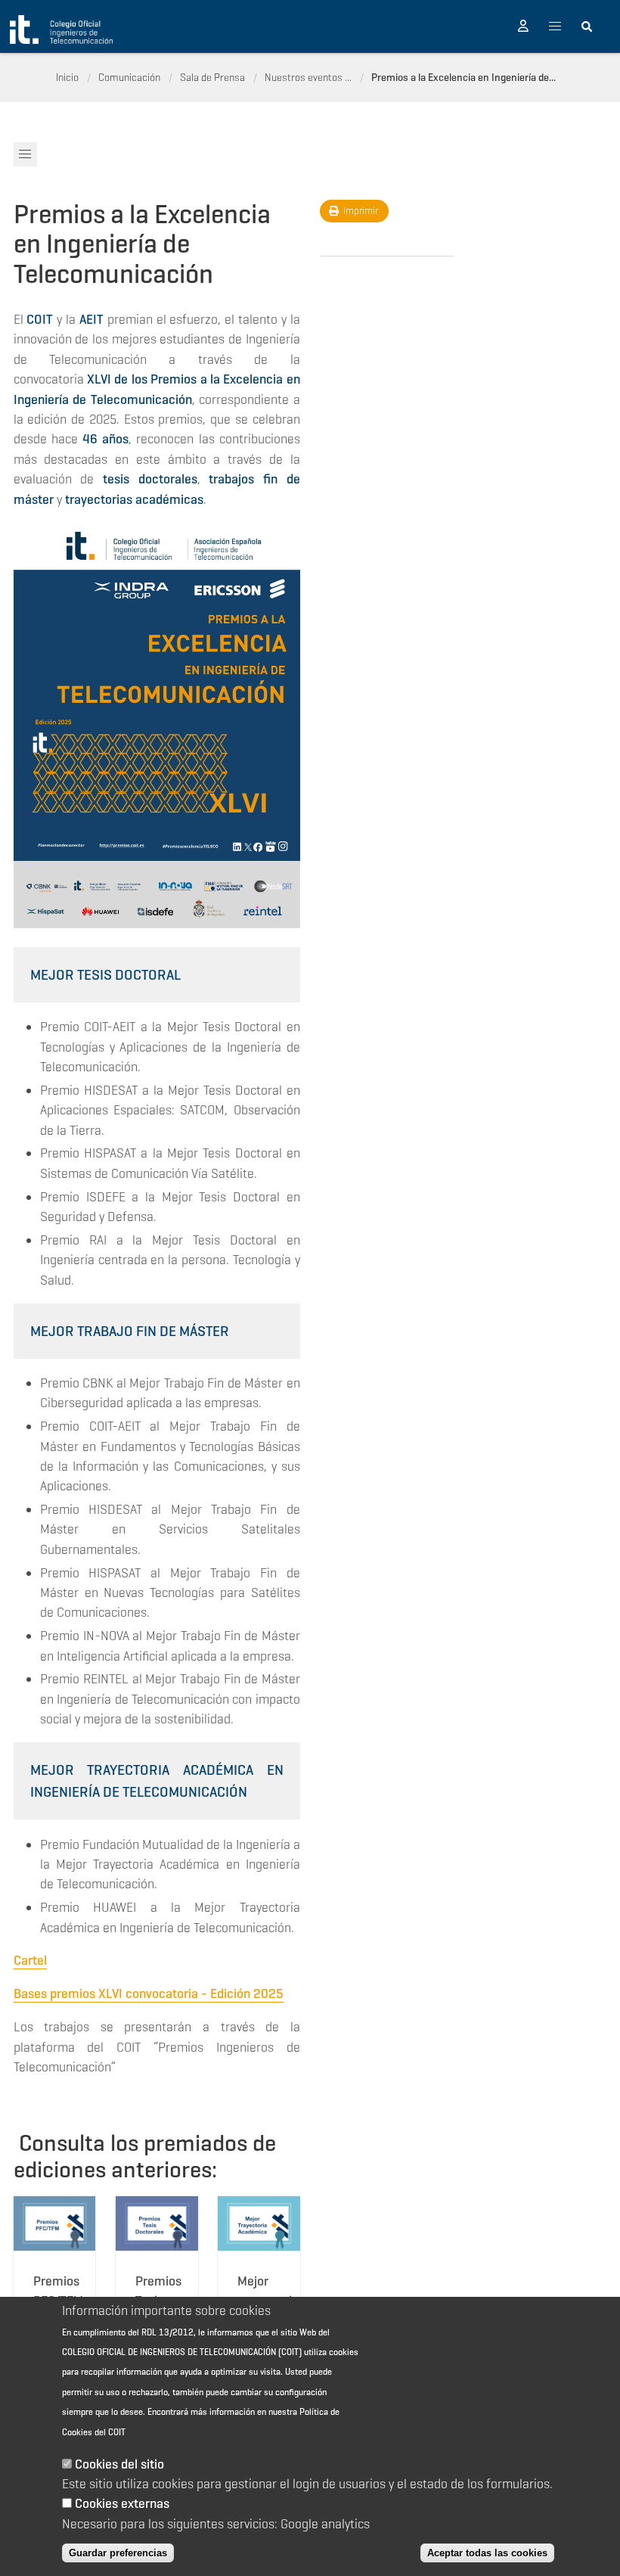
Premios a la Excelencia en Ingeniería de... (463, 77)
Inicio (67, 77)
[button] (523, 26)
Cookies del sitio (119, 2464)
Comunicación (129, 77)
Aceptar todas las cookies (487, 2553)
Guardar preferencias (118, 2553)
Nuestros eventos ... (308, 77)
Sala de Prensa (212, 77)
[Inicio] (61, 30)
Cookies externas (122, 2503)
